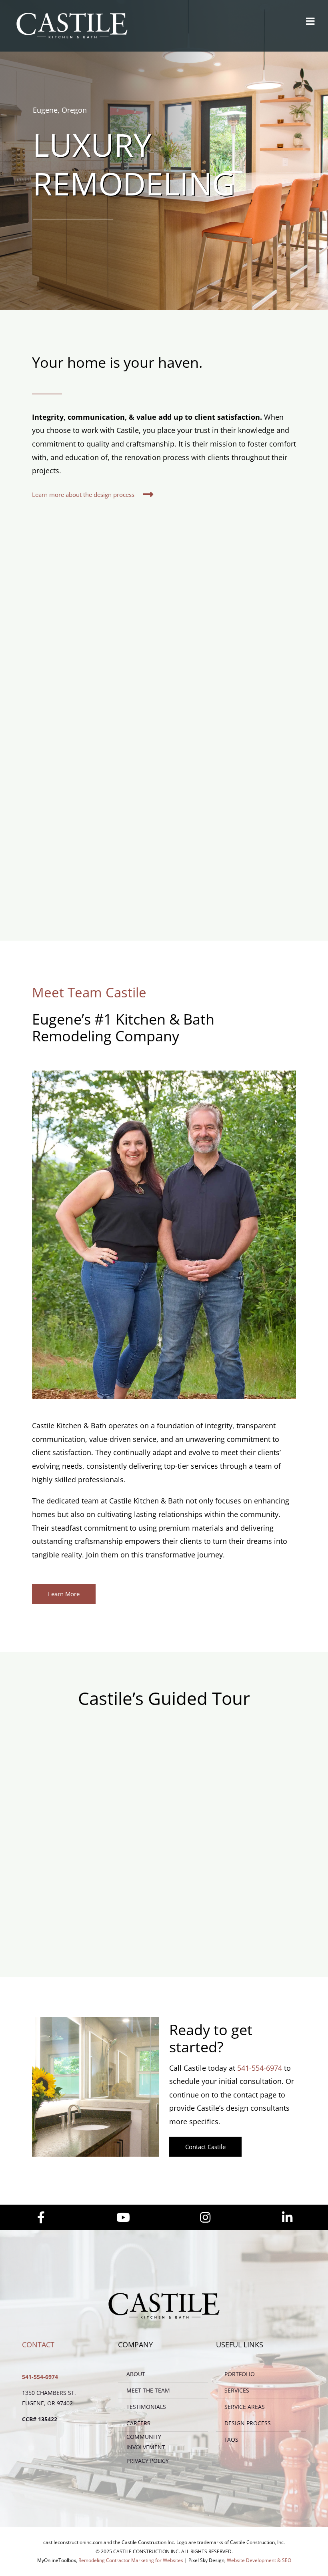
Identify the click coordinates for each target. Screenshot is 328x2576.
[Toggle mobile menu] (311, 21)
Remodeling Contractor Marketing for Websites (131, 2560)
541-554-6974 (260, 2068)
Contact (38, 2345)
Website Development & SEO (259, 2560)
